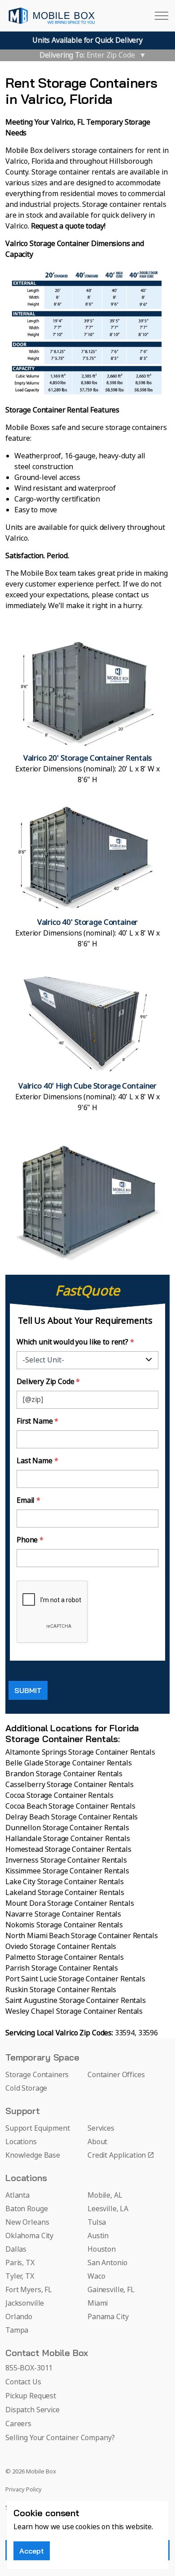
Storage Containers (37, 2075)
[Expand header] (162, 16)
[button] (87, 712)
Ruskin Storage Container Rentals (61, 1990)
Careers (18, 2424)
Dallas (16, 2249)
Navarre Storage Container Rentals (63, 1914)
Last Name (37, 1461)
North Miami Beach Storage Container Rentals (82, 1936)
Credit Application (117, 2155)
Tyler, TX (20, 2276)
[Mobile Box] (52, 16)
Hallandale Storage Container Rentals (68, 1839)
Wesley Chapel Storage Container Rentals (74, 2012)
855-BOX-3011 (29, 2368)
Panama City (108, 2317)
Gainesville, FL (111, 2290)
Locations (21, 2142)
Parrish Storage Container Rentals (62, 1968)
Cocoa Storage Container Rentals (59, 1796)
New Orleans (27, 2222)
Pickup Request (31, 2396)
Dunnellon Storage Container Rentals (67, 1828)
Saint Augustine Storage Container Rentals (76, 2001)
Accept (32, 2551)
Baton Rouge (26, 2209)
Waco (96, 2276)
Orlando (19, 2317)
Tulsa (97, 2222)
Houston (102, 2249)
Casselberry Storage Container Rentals (69, 1785)
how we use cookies (67, 2527)
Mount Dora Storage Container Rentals (70, 1904)
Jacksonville (25, 2303)
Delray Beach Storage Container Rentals (72, 1817)
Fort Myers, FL (29, 2290)
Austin (98, 2236)
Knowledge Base (33, 2155)
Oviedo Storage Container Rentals (61, 1947)
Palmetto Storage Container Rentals (65, 1958)
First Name (37, 1421)
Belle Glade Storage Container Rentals (68, 1763)
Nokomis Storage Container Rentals (64, 1925)
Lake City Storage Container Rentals (65, 1882)
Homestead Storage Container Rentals (68, 1850)
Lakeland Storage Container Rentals (65, 1893)
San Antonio (107, 2263)
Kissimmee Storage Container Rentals (67, 1871)
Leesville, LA (108, 2209)
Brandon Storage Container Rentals (64, 1774)
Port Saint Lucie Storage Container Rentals (75, 1979)
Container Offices (116, 2075)
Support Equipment (37, 2128)
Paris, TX (20, 2263)
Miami (98, 2303)
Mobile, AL (105, 2195)
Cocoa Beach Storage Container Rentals (70, 1806)
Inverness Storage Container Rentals (66, 1860)
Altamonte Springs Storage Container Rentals (80, 1752)
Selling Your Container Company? (60, 2438)
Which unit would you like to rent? (75, 1342)
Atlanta (17, 2195)
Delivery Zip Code (48, 1382)
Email (28, 1501)
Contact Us (23, 2382)
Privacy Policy (24, 2490)
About (97, 2142)
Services (101, 2128)
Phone (30, 1540)
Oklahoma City (29, 2236)
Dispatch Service (33, 2410)
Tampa (17, 2330)
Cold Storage (26, 2088)
